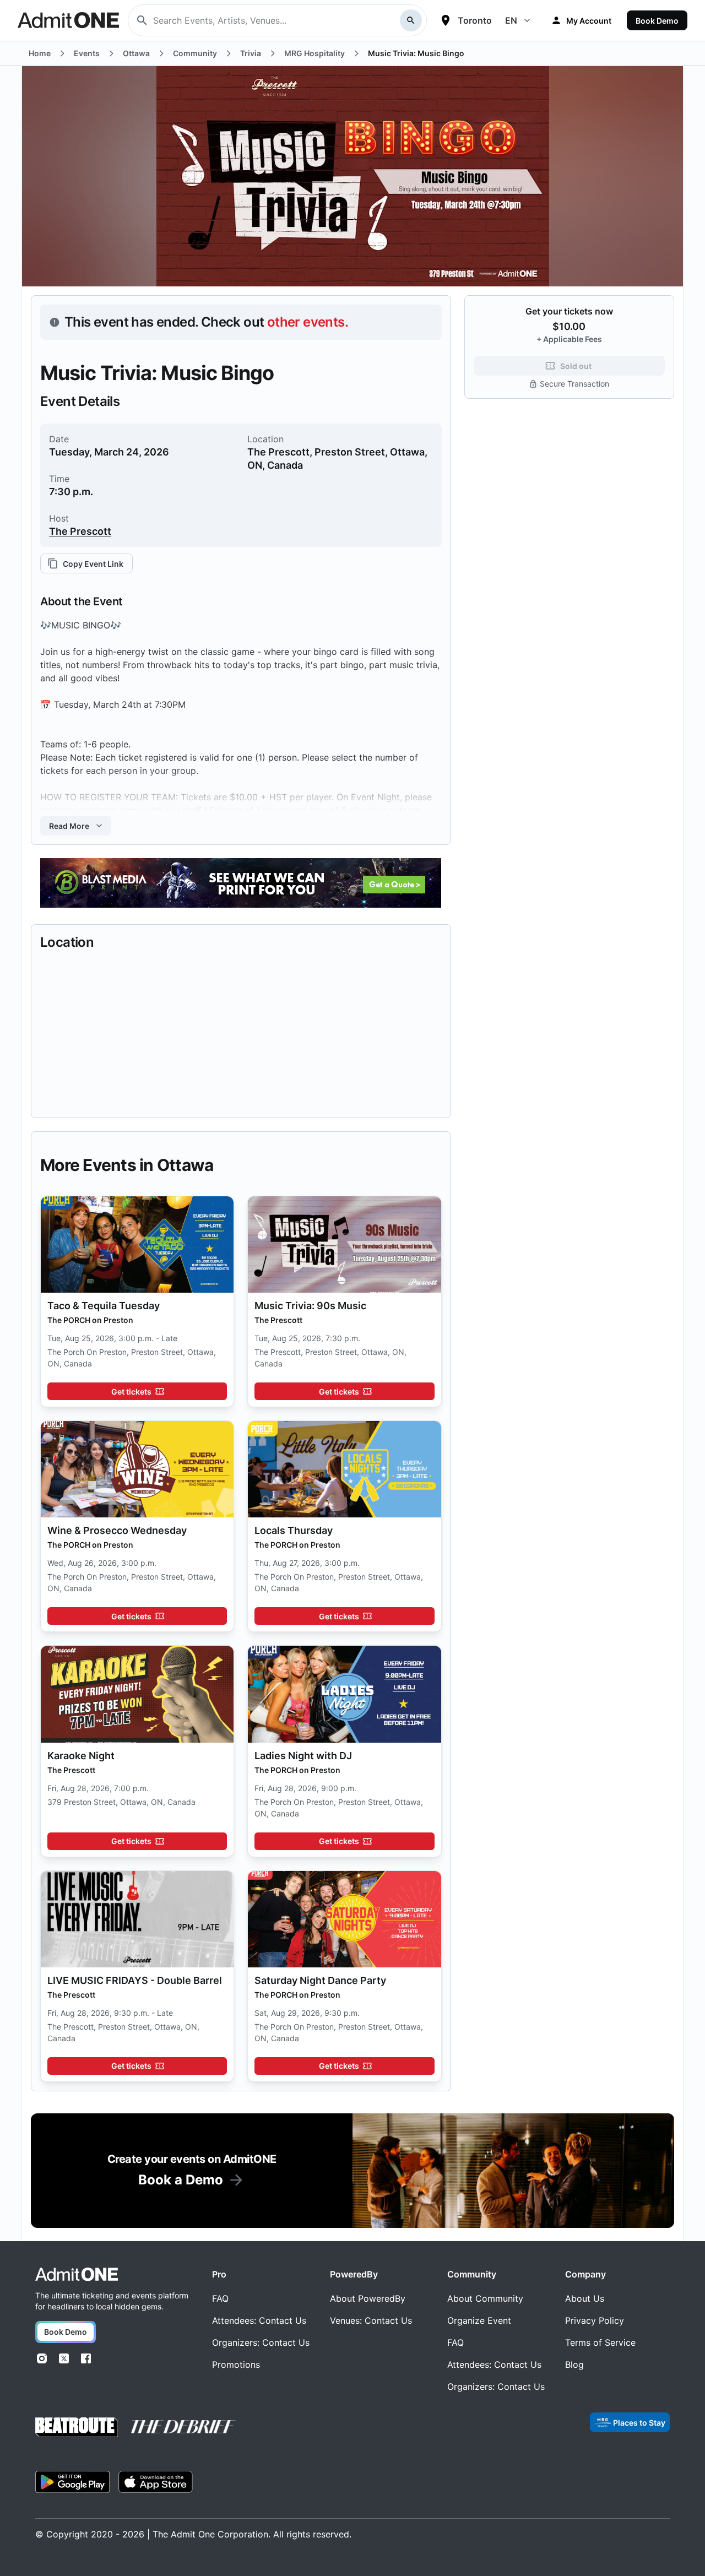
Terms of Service (600, 2342)
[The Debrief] (183, 2427)
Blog (574, 2365)
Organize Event (479, 2320)
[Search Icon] (411, 20)
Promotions (236, 2365)
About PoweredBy (368, 2298)
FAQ (220, 2298)
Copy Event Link (93, 564)
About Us (585, 2298)
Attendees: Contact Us (259, 2320)
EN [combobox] (511, 20)
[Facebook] (86, 2358)
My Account (589, 21)
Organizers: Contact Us (261, 2342)
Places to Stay (639, 2423)
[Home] (77, 2274)
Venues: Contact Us (371, 2320)
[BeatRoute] (77, 2427)
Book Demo (657, 21)
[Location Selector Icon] (446, 20)
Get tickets (131, 1392)
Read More (69, 826)
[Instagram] (42, 2358)
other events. (308, 322)
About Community (485, 2298)
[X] (64, 2358)
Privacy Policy (595, 2320)
